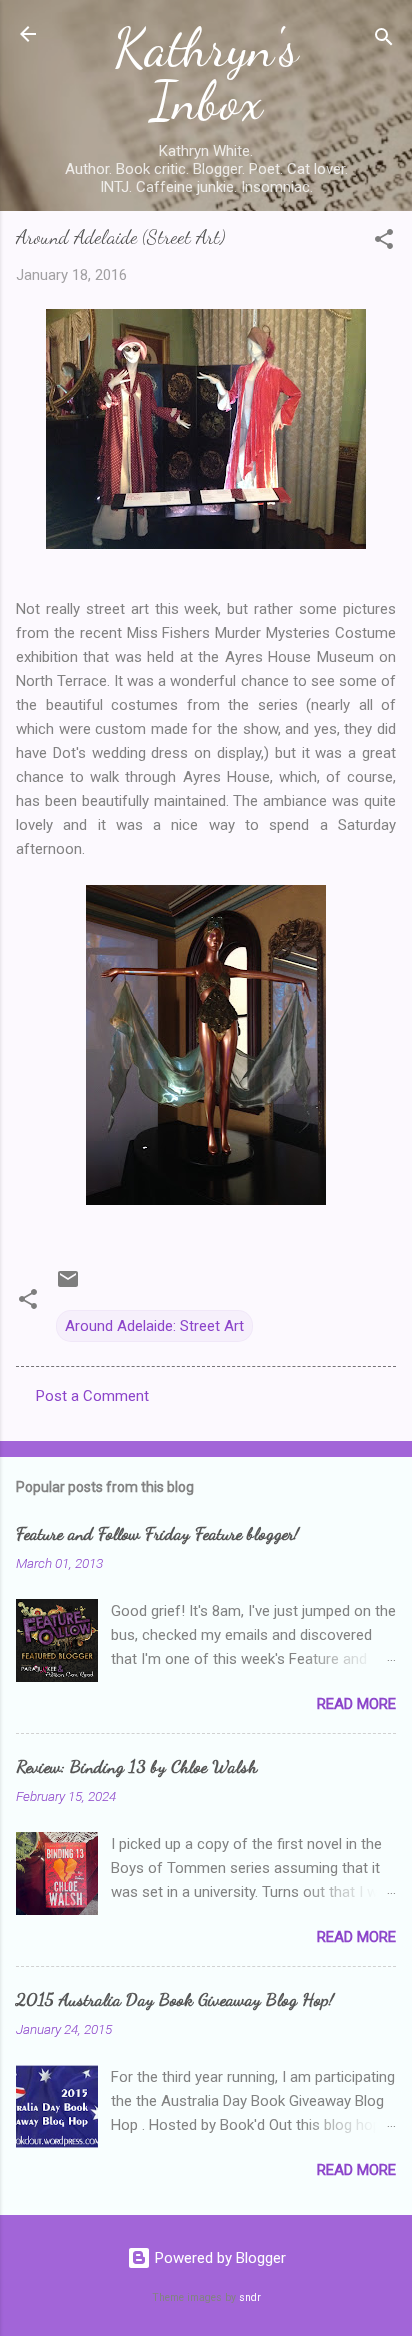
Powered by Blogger (218, 2258)
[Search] (384, 40)
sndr (250, 2297)
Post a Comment (92, 1396)
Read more (356, 1704)
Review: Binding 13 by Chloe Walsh (136, 1766)
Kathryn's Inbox (206, 74)
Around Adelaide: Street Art (154, 1326)
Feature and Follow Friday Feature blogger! (157, 1533)
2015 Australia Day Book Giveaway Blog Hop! (175, 1999)
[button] (384, 242)
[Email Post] (68, 1286)
